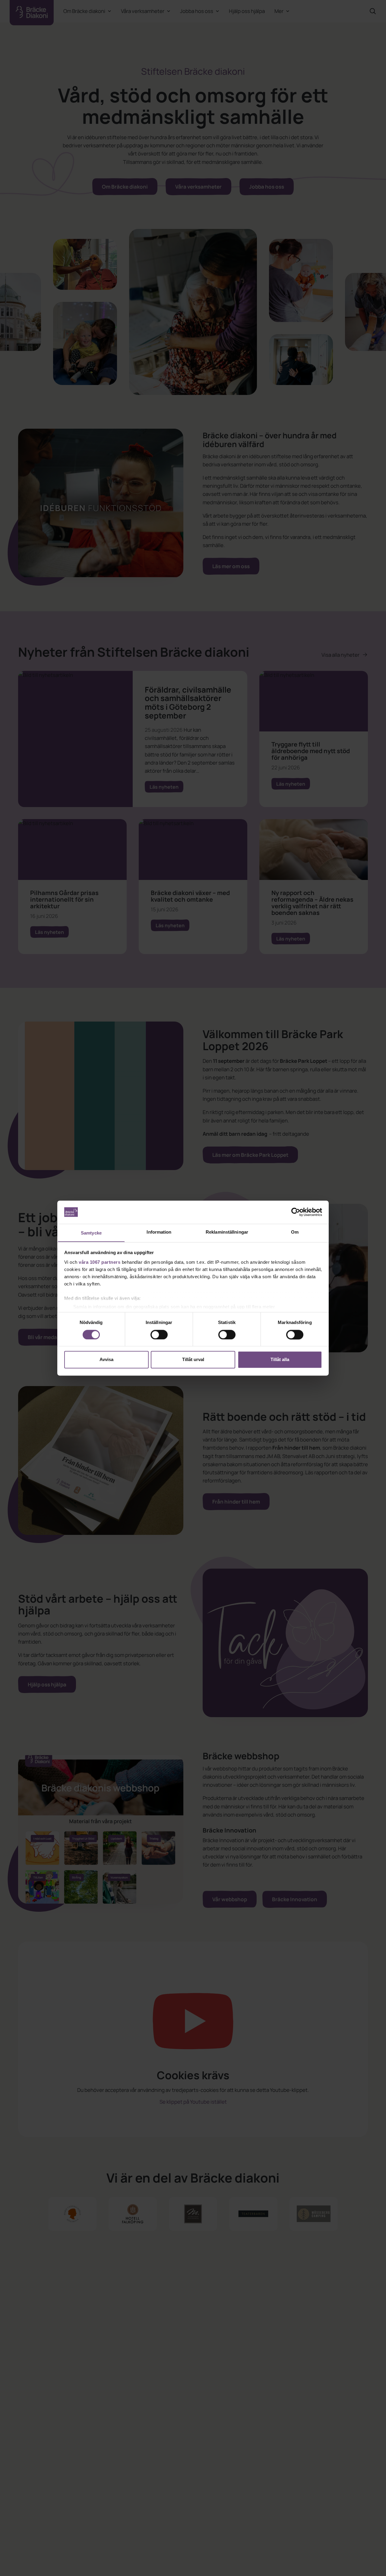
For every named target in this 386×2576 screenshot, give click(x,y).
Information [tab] (159, 1232)
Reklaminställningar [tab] (227, 1232)
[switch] (159, 1335)
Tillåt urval (193, 1360)
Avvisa (106, 1360)
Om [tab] (295, 1232)
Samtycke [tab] (91, 1233)
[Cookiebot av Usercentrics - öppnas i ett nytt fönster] (296, 1212)
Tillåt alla (280, 1360)
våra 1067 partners (100, 1262)
